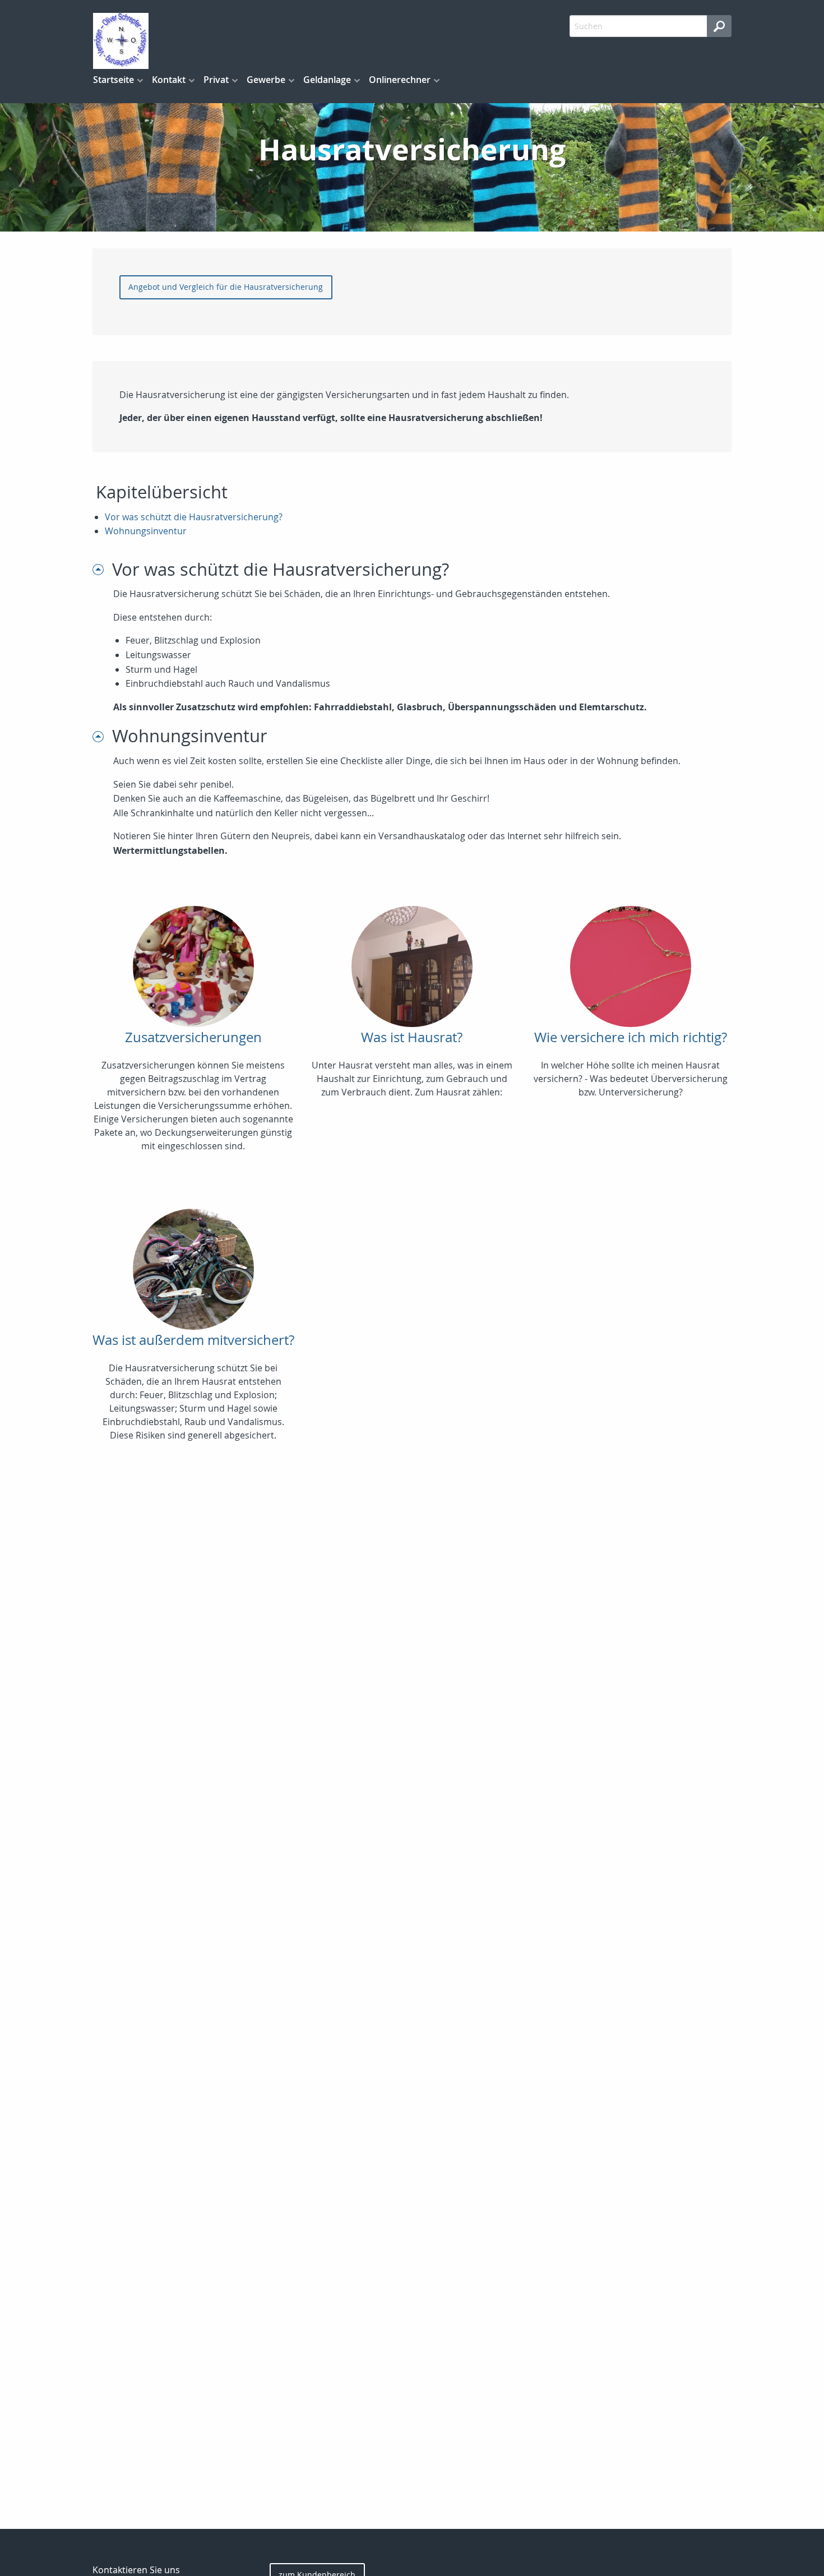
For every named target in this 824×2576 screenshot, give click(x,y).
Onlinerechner (400, 80)
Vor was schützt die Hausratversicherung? (194, 517)
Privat (216, 80)
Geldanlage (327, 80)
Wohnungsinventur (146, 531)
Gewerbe (266, 80)
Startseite (114, 80)
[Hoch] (102, 569)
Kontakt (169, 80)
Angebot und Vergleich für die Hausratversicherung (226, 287)
